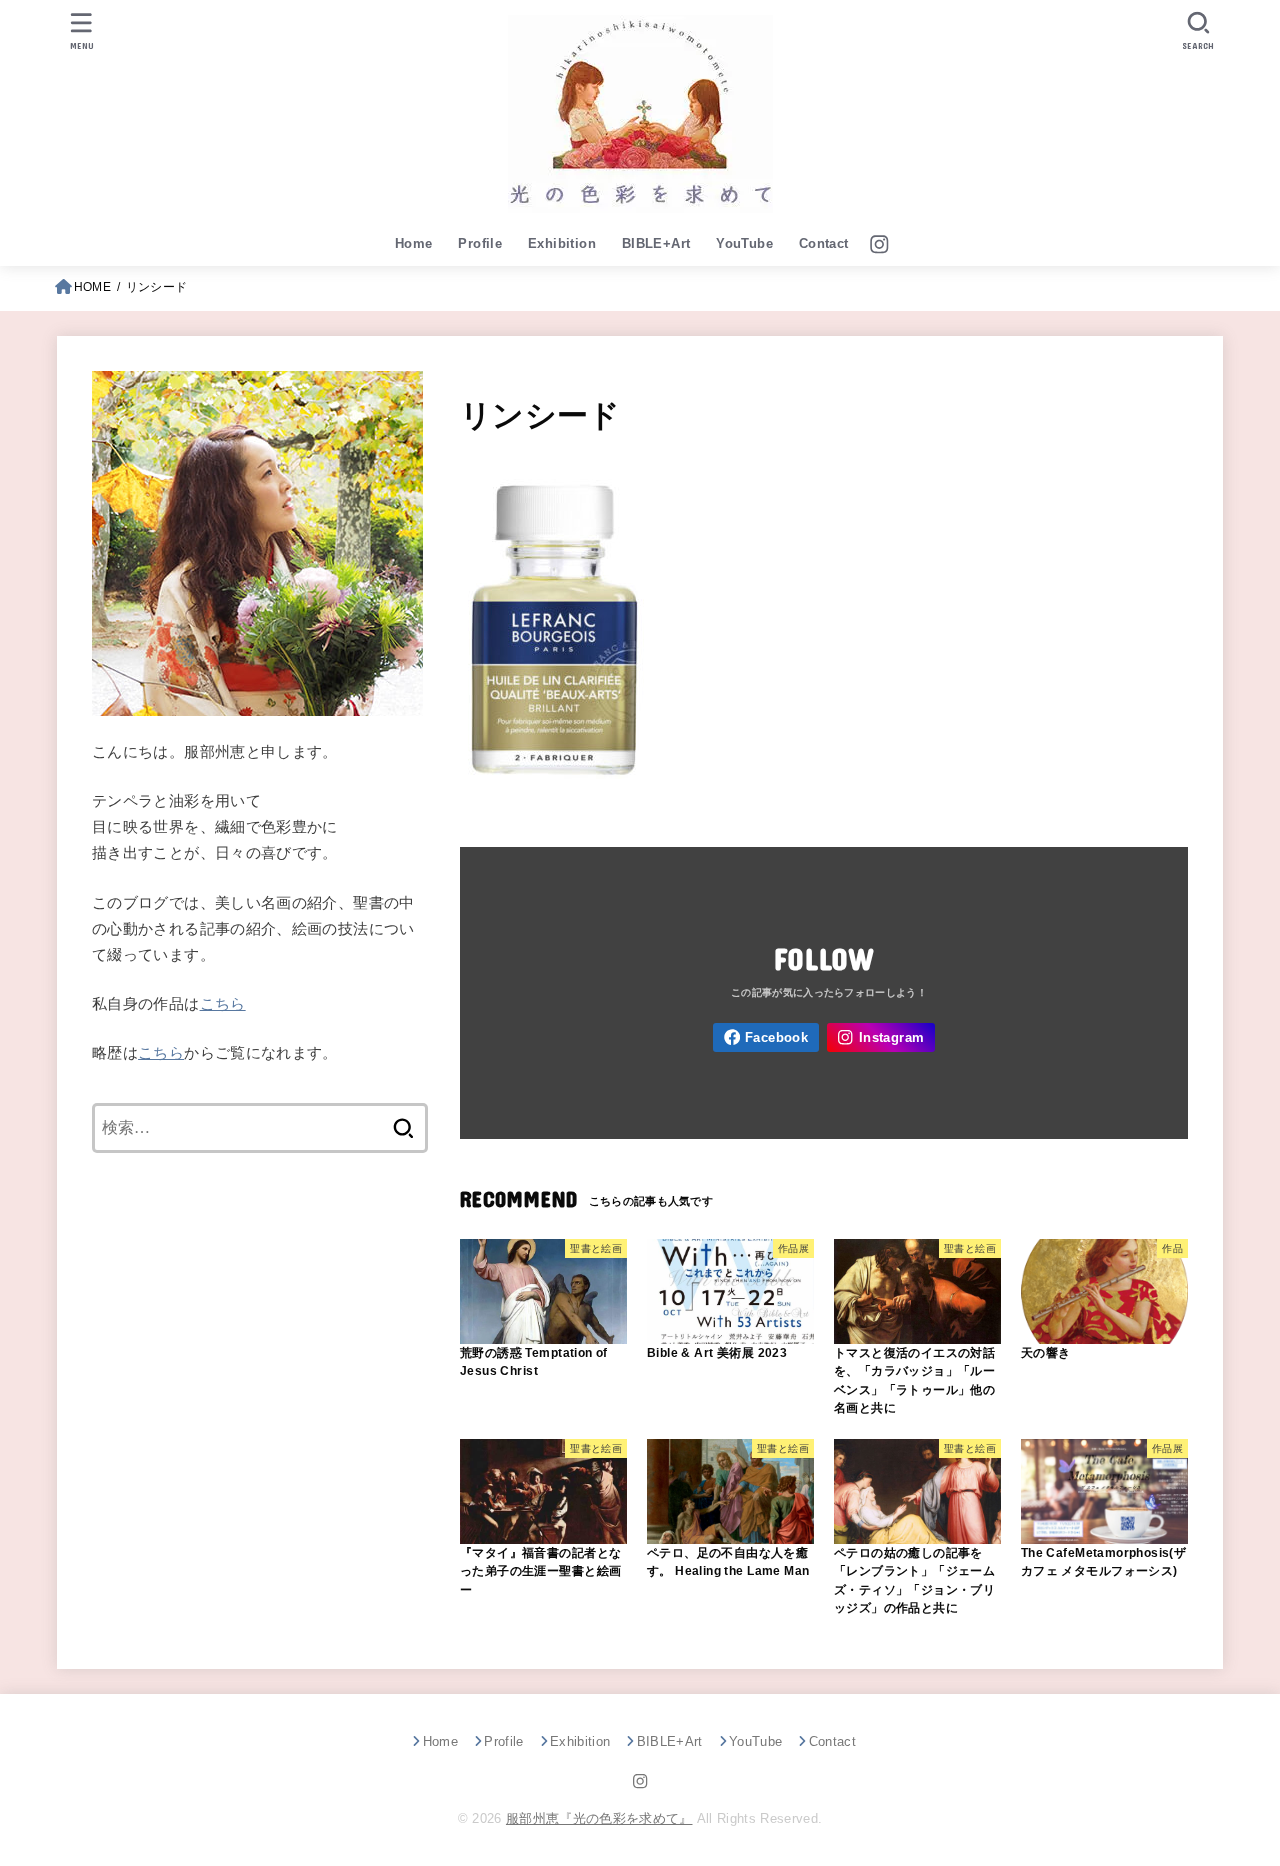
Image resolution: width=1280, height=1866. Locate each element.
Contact (824, 243)
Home (414, 243)
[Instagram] (880, 244)
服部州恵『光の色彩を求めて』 (599, 1818)
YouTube (744, 243)
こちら (223, 1004)
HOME (92, 287)
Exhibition (562, 243)
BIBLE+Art (656, 243)
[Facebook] (766, 1037)
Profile (480, 243)
